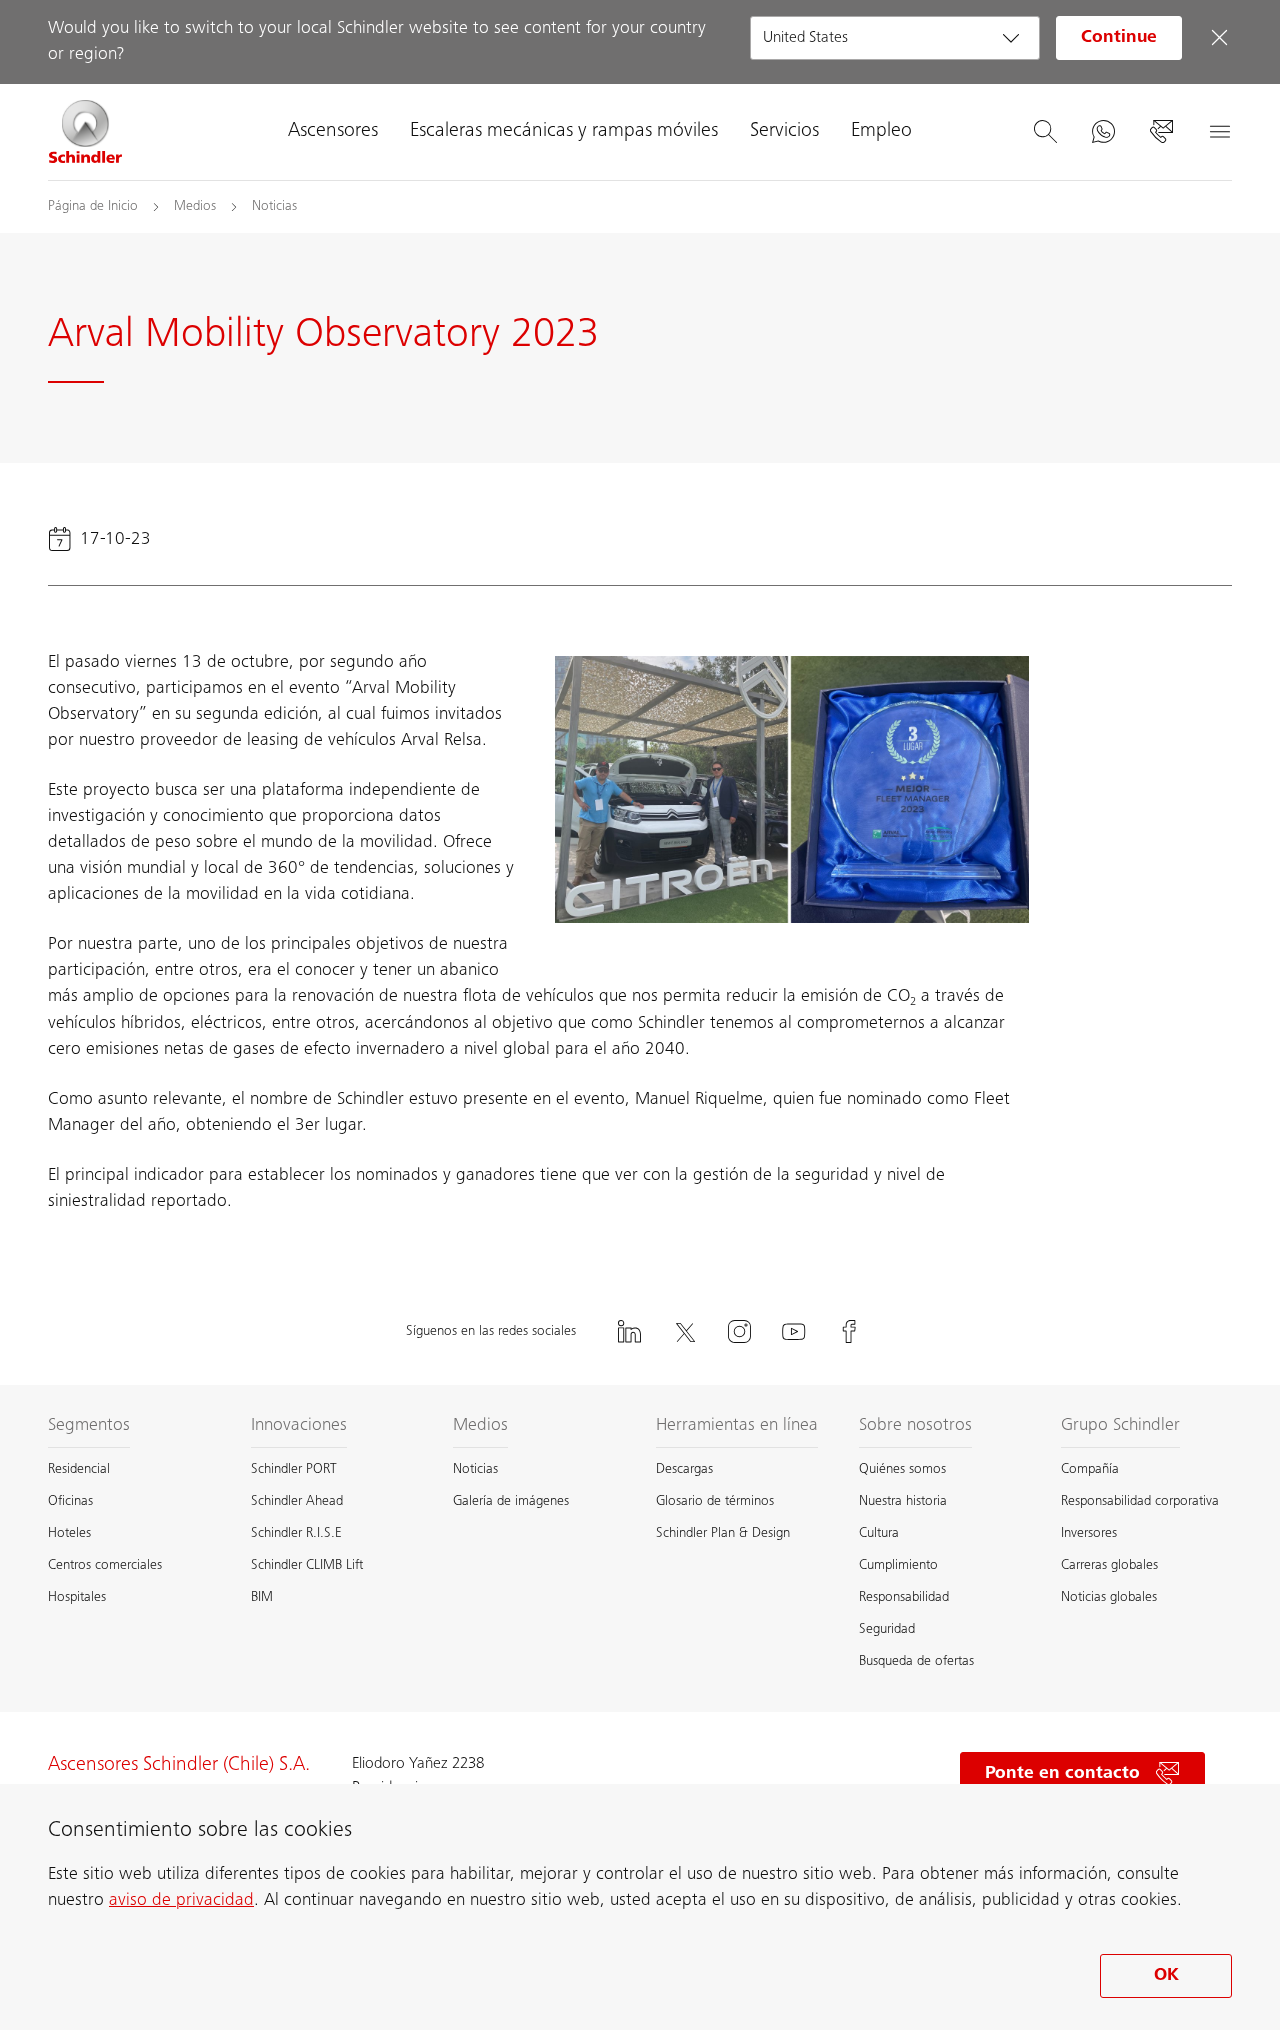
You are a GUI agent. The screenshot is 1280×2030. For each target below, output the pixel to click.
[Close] (1219, 38)
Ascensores (333, 132)
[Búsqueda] (1045, 132)
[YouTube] (794, 1331)
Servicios (784, 132)
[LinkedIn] (629, 1331)
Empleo (881, 132)
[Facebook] (849, 1331)
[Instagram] (739, 1331)
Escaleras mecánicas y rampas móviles (564, 132)
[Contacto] (1161, 132)
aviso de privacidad (181, 1901)
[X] (684, 1331)
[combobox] (895, 38)
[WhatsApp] (1103, 132)
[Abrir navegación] (1219, 132)
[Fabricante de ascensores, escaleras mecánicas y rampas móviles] (86, 132)
